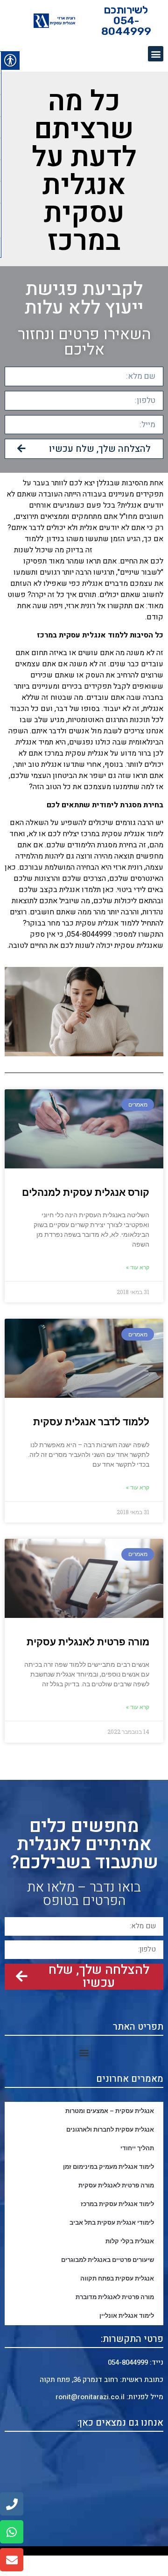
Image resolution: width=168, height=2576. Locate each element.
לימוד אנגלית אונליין (127, 2316)
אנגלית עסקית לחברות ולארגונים (110, 2130)
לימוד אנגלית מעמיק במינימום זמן (108, 2167)
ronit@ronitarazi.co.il (91, 2397)
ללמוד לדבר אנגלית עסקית (91, 1422)
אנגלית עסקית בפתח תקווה (117, 2278)
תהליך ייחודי (137, 2148)
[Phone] (12, 2504)
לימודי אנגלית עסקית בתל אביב (112, 2223)
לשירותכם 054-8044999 (126, 20)
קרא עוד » (138, 1268)
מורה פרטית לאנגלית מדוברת (115, 2297)
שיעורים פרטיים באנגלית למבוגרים (108, 2260)
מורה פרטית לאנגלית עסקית (88, 1642)
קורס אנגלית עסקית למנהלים (84, 1193)
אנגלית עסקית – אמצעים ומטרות (110, 2111)
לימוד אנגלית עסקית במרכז (117, 2204)
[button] (156, 54)
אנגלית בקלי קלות (130, 2241)
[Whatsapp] (12, 2532)
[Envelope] (12, 2560)
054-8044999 (128, 2362)
